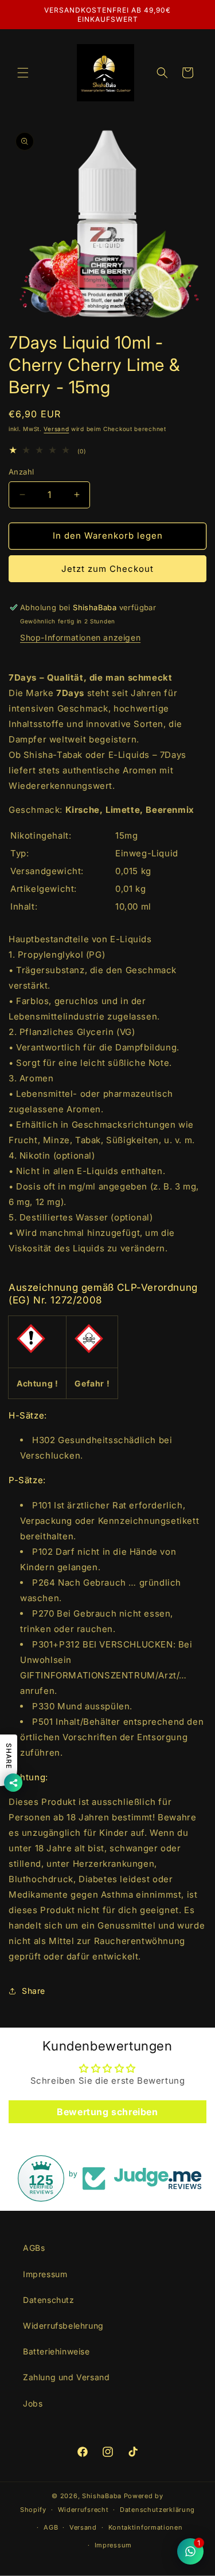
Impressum (45, 2274)
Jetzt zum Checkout (107, 569)
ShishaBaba (102, 2496)
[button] (23, 73)
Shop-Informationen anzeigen (80, 637)
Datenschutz (49, 2300)
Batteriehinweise (56, 2351)
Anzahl (21, 472)
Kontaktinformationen (146, 2527)
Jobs (33, 2403)
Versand (56, 429)
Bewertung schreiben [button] (107, 2112)
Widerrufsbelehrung (63, 2326)
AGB (51, 2527)
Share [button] (34, 1991)
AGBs (34, 2248)
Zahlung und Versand (66, 2377)
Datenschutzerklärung (157, 2510)
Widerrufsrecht (83, 2510)
